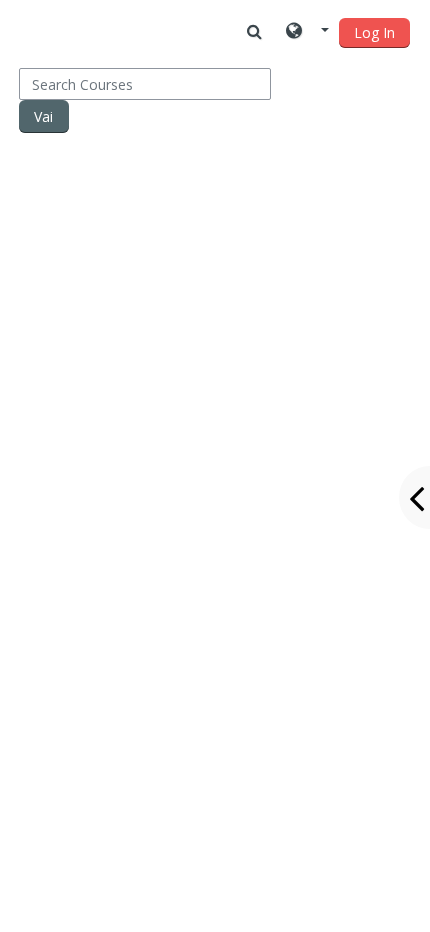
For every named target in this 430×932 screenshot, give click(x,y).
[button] (307, 32)
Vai (43, 116)
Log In (374, 32)
